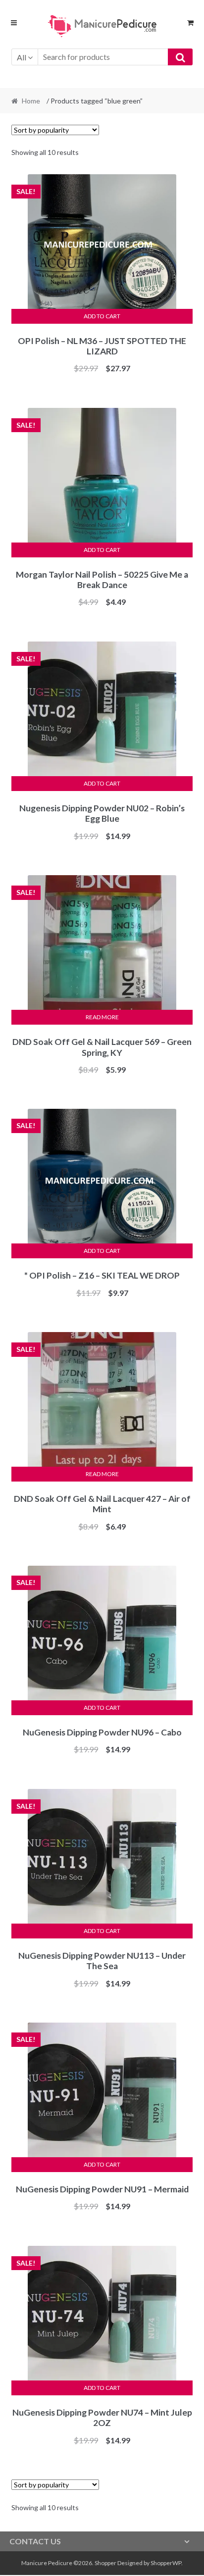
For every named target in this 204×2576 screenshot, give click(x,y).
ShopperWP (166, 2563)
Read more (102, 1017)
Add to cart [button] (102, 316)
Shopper (105, 2563)
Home (31, 101)
